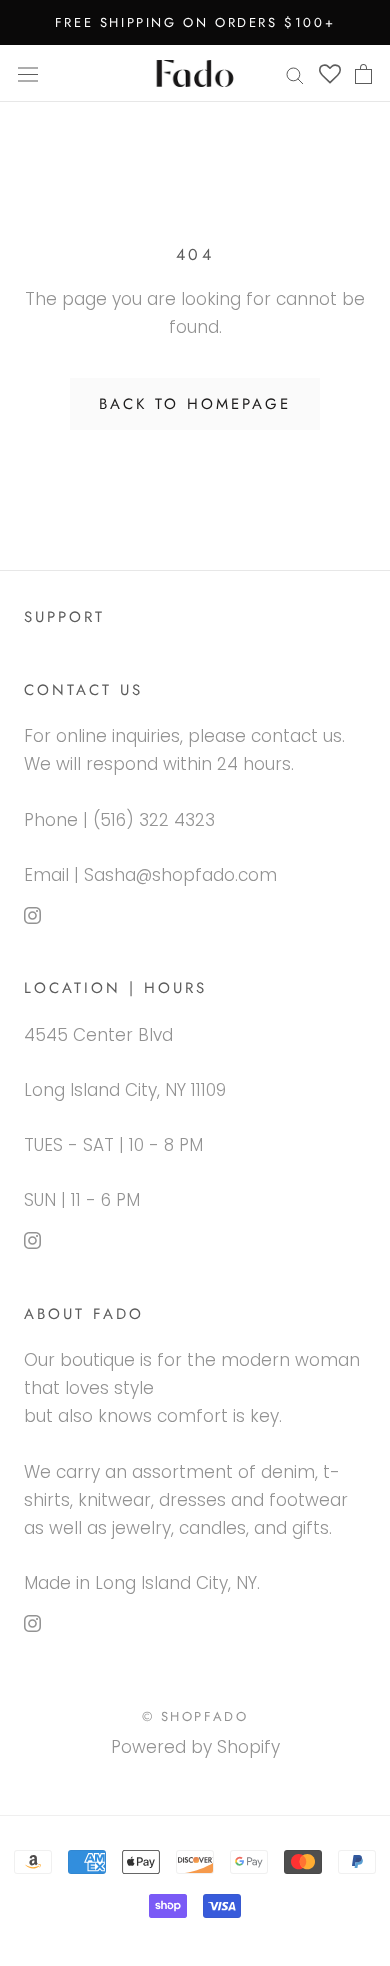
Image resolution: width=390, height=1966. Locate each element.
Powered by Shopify (195, 1747)
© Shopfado (195, 1716)
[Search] (295, 74)
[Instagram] (32, 914)
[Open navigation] (28, 73)
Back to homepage (195, 404)
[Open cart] (363, 74)
